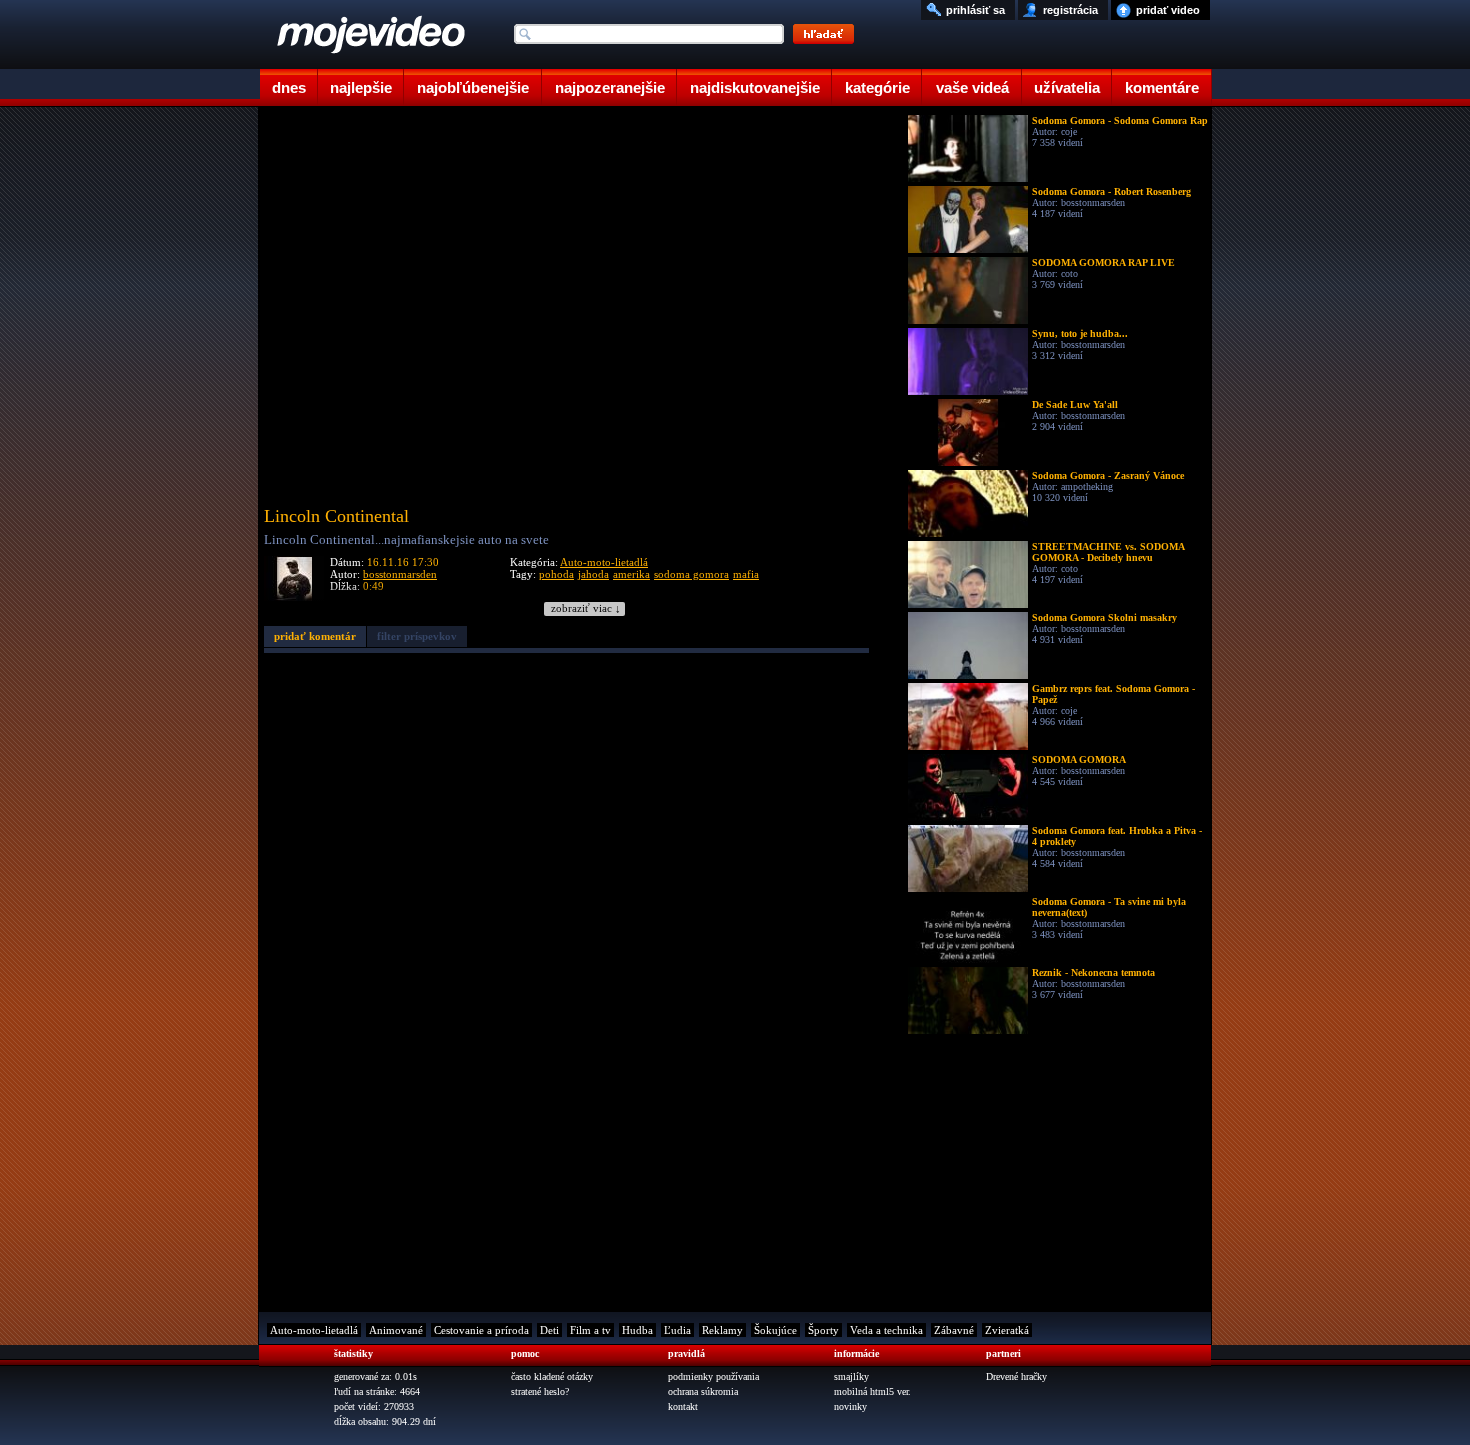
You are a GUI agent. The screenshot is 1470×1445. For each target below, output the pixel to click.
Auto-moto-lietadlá (604, 562)
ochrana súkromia (703, 1391)
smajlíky (851, 1376)
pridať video (1168, 10)
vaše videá (972, 87)
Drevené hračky (1016, 1376)
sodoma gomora (691, 574)
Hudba (637, 1330)
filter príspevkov (417, 636)
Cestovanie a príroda (481, 1330)
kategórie (877, 87)
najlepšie (361, 87)
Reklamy (722, 1330)
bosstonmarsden (400, 574)
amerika (631, 574)
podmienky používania (713, 1376)
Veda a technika (886, 1330)
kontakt (683, 1406)
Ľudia (677, 1330)
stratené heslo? (540, 1391)
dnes (289, 87)
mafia (746, 574)
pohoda (556, 574)
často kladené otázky (552, 1376)
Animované (396, 1330)
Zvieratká (1007, 1330)
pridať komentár (315, 636)
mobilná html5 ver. (872, 1391)
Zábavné (954, 1330)
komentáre (1162, 87)
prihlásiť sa (975, 10)
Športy (823, 1330)
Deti (549, 1330)
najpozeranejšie (610, 87)
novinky (850, 1406)
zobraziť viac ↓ (586, 608)
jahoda (593, 574)
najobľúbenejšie (473, 87)
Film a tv (590, 1330)
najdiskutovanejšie (755, 87)
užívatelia (1067, 87)
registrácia (1070, 10)
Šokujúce (775, 1330)
